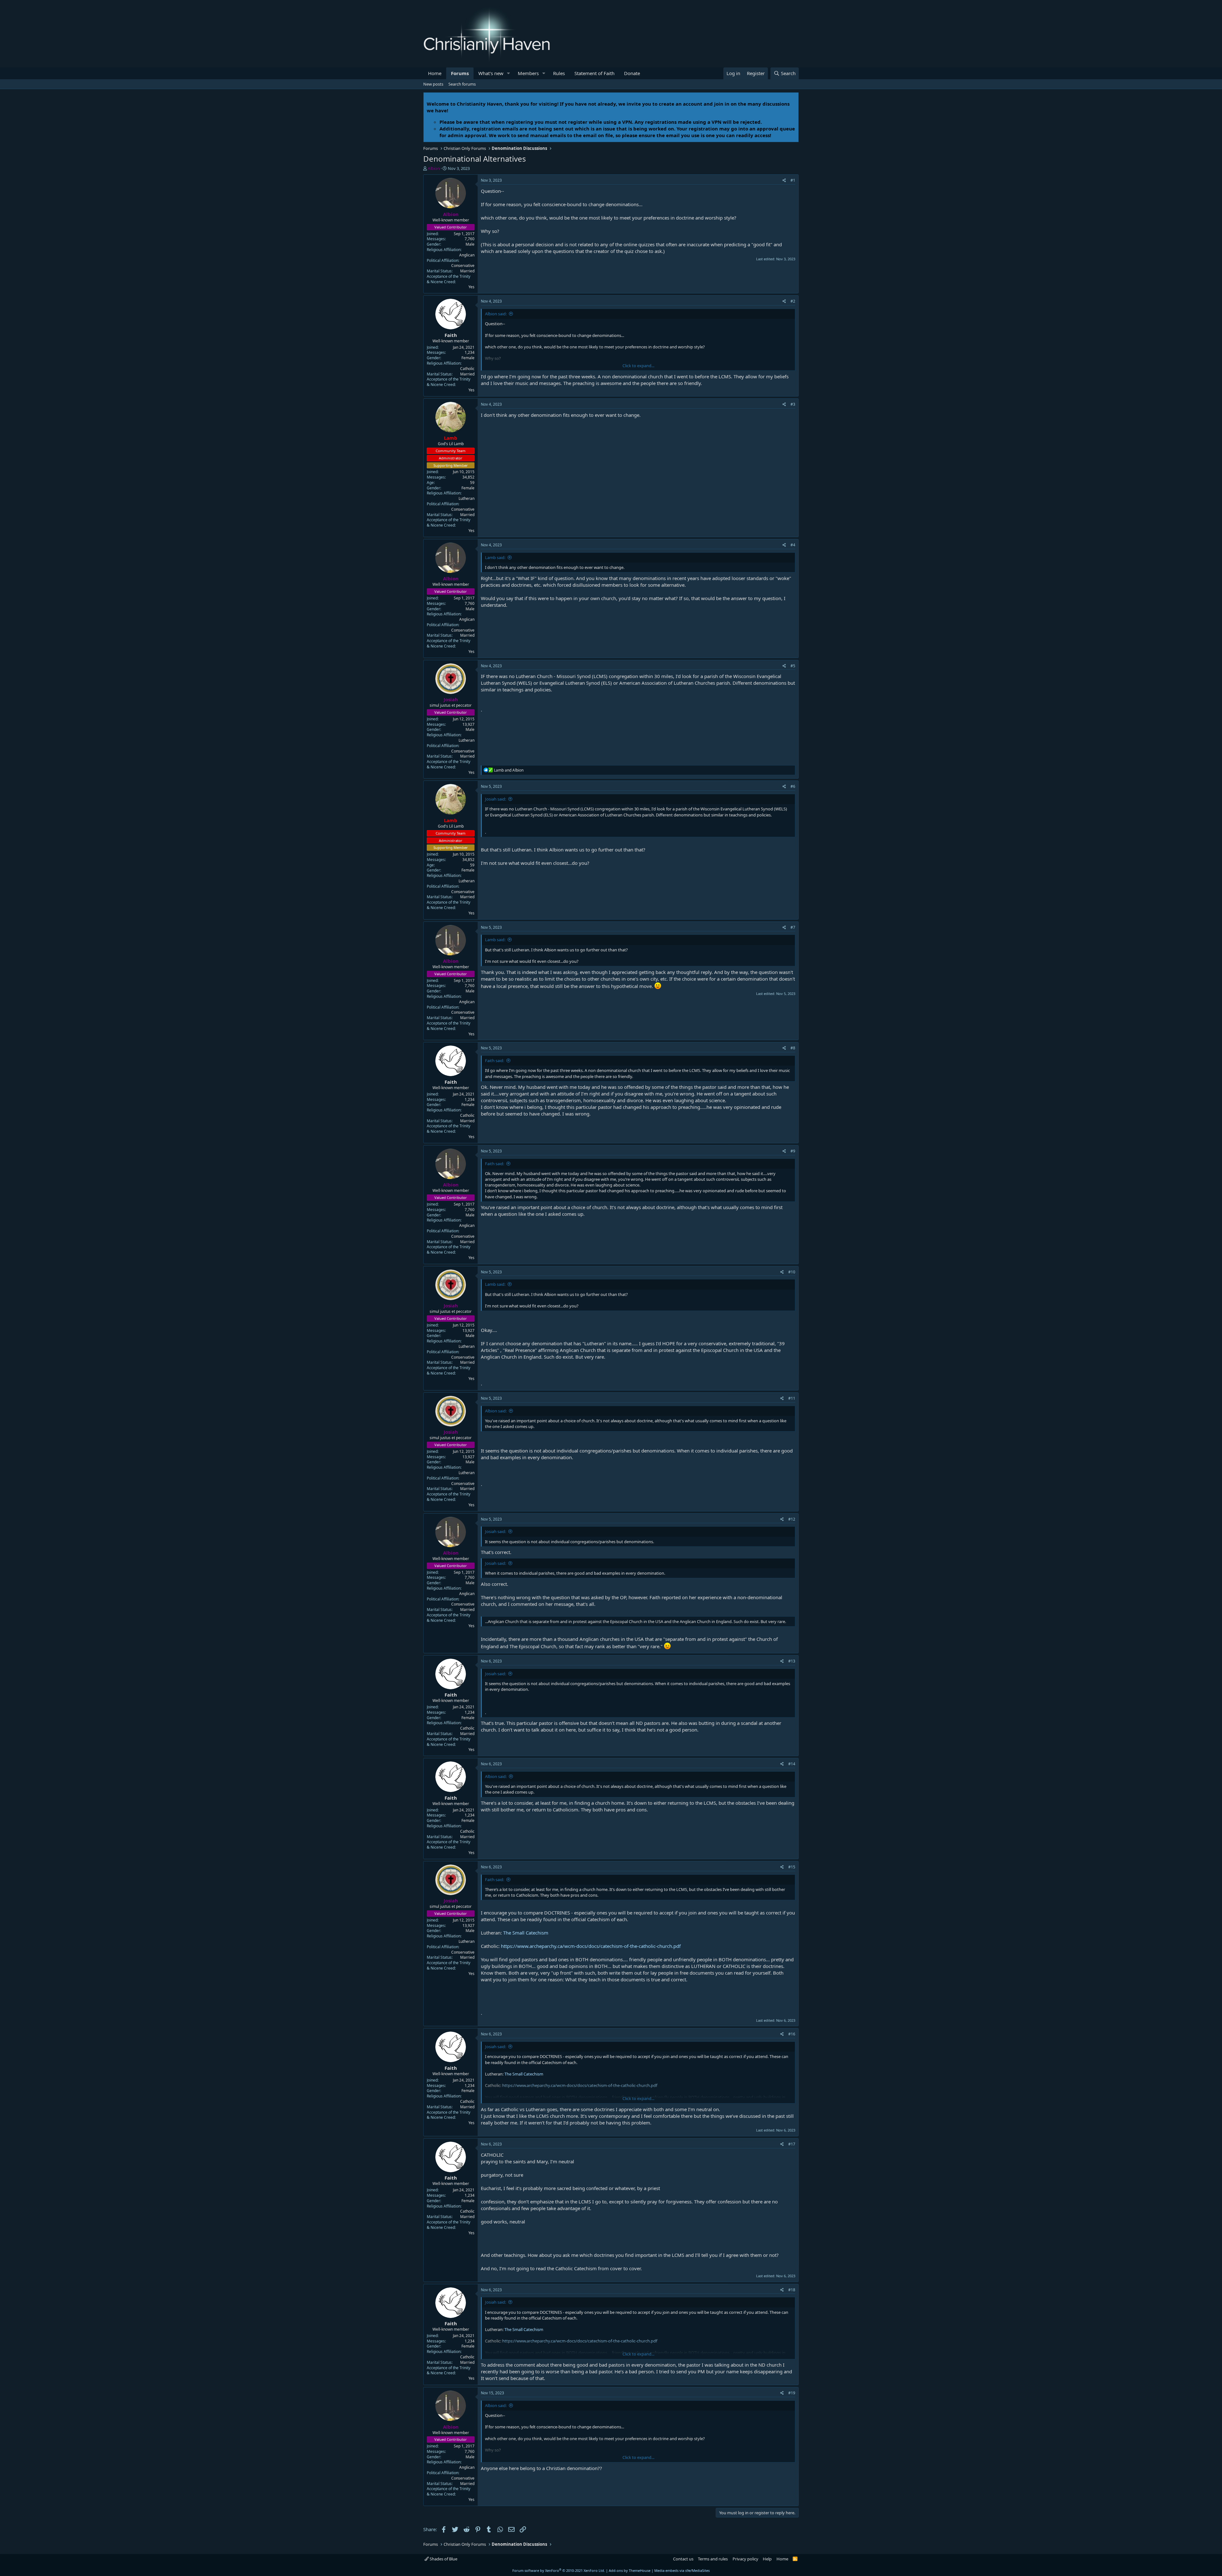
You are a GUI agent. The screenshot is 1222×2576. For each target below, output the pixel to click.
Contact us (683, 2559)
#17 (792, 2144)
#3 (793, 404)
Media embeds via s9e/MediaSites (682, 2570)
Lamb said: (495, 557)
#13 (792, 1661)
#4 (793, 545)
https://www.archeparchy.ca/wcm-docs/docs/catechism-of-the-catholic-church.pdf (591, 1946)
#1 (793, 180)
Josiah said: (495, 799)
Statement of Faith (594, 73)
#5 (793, 666)
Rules (559, 73)
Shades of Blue (443, 2559)
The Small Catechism (526, 1933)
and (509, 770)
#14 (792, 1764)
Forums (460, 73)
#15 (792, 1867)
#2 (793, 301)
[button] (509, 73)
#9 (793, 1151)
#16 (792, 2034)
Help (767, 2559)
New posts (433, 84)
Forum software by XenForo (559, 2570)
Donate (632, 73)
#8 (793, 1048)
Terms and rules (713, 2559)
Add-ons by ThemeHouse (630, 2570)
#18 (792, 2290)
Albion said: (496, 314)
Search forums (462, 84)
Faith (451, 335)
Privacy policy (745, 2559)
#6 (793, 786)
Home (435, 73)
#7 (793, 927)
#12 (792, 1519)
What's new (491, 73)
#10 (792, 1272)
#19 (792, 2393)
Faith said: (495, 1060)
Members (528, 73)
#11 (792, 1398)
